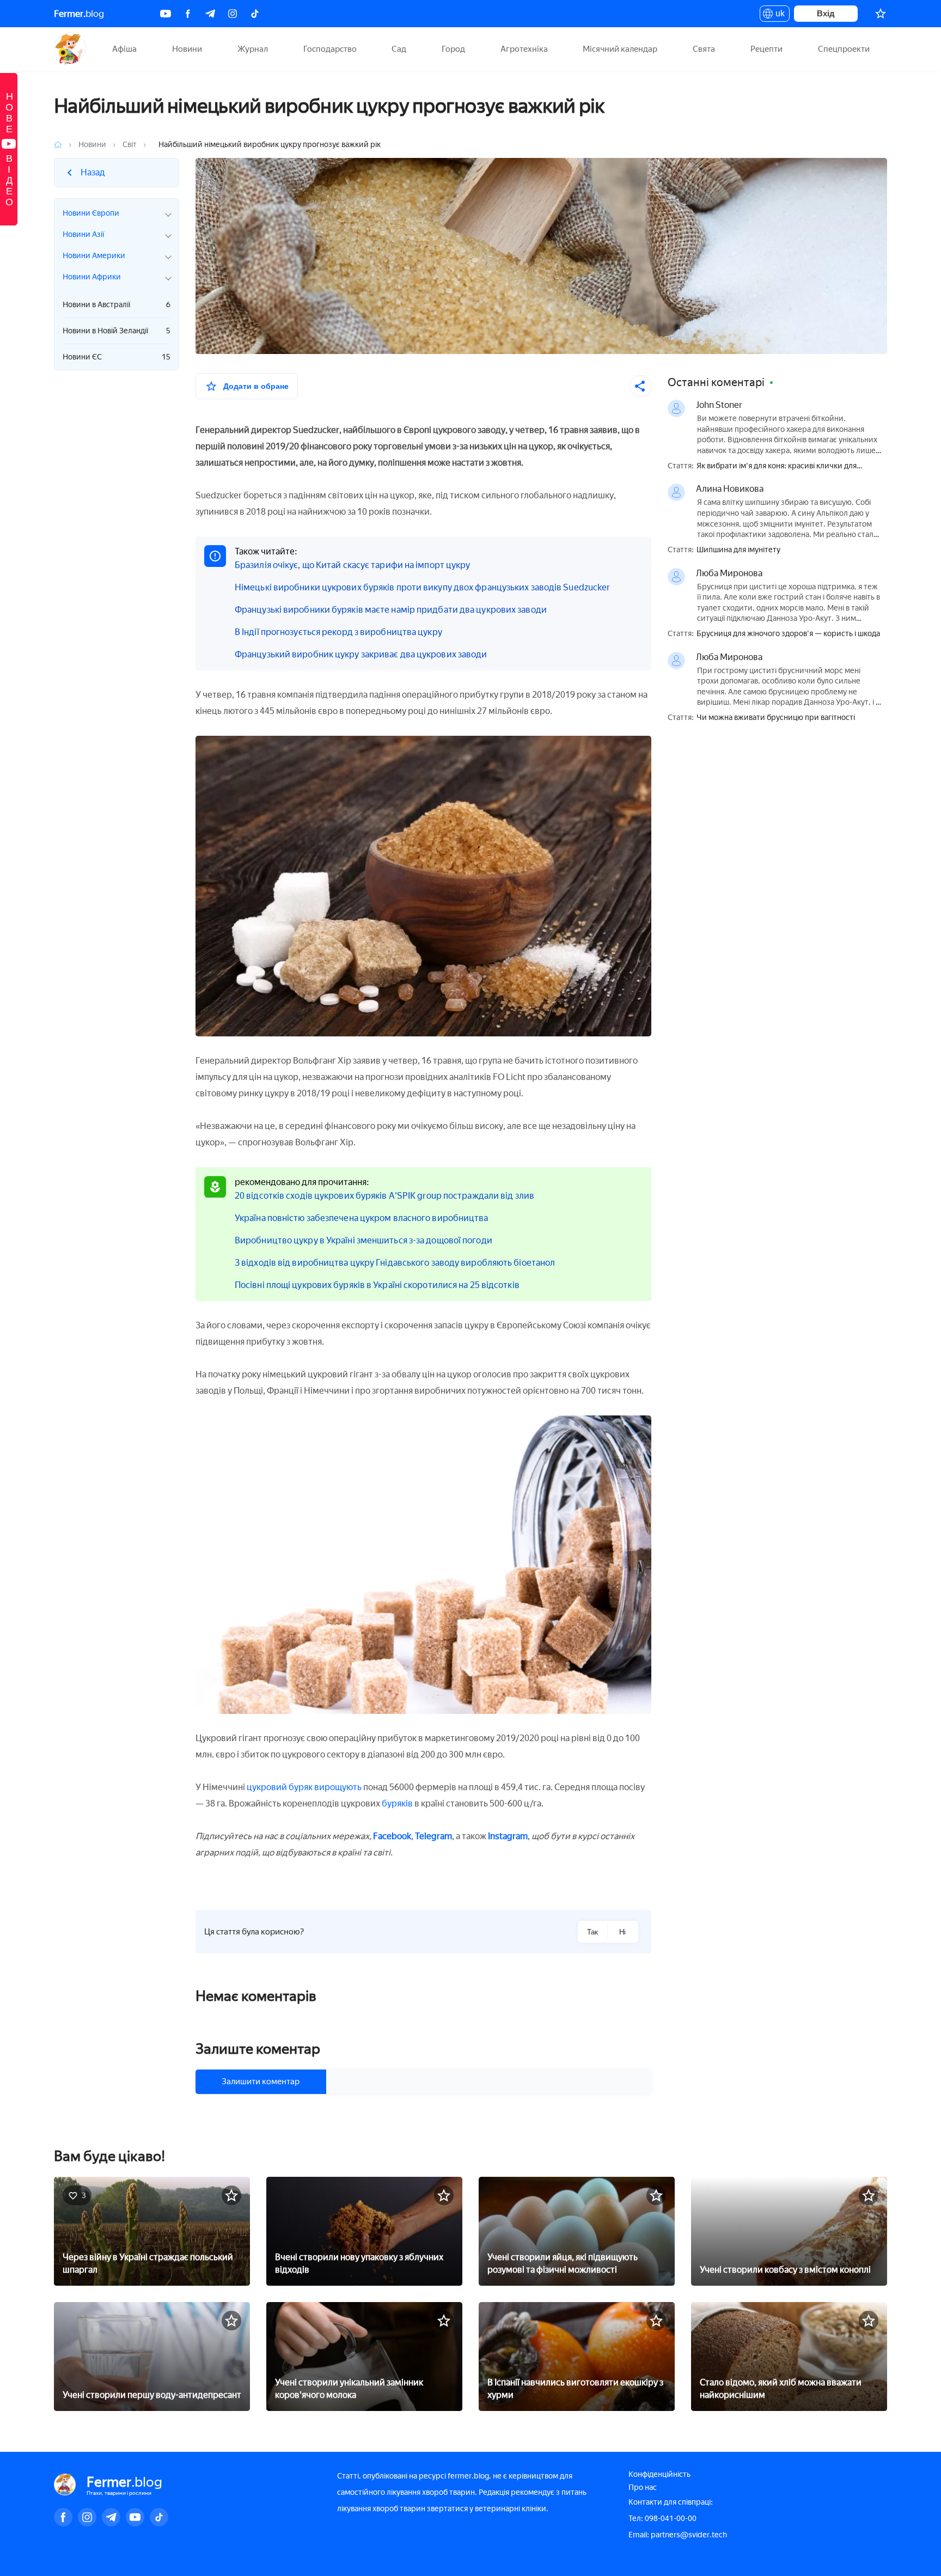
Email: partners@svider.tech (678, 2535)
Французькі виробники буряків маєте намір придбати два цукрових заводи (391, 610)
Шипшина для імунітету (738, 550)
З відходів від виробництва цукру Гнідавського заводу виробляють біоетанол (395, 1263)
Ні (622, 1932)
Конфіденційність (659, 2474)
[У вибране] (231, 2195)
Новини (187, 49)
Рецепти (766, 49)
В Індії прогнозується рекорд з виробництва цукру (338, 632)
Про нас (643, 2488)
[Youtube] (166, 14)
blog (79, 14)
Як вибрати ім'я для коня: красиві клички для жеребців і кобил (777, 466)
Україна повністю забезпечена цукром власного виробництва (362, 1218)
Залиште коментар (258, 2049)
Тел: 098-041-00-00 (662, 2519)
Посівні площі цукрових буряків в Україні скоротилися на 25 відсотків (377, 1285)
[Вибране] (881, 14)
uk (777, 15)
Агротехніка (524, 49)
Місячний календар (620, 49)
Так (592, 1932)
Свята (704, 49)
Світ (130, 145)
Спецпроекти (844, 49)
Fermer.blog (70, 49)
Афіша (124, 49)
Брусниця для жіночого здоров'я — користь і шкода (788, 634)
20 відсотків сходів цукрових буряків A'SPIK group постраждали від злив (384, 1196)
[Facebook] (188, 14)
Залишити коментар (261, 2081)
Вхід (826, 13)
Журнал (253, 49)
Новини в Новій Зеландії (117, 331)
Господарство (330, 49)
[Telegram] (210, 14)
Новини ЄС (117, 357)
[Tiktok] (255, 14)
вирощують (338, 1787)
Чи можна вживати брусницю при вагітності (776, 718)
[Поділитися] (640, 386)
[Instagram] (233, 14)
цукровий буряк (280, 1787)
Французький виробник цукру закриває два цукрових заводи (361, 654)
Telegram (433, 1836)
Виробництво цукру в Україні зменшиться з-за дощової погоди (363, 1240)
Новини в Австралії (117, 305)
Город (453, 49)
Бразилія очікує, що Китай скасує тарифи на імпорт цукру (353, 565)
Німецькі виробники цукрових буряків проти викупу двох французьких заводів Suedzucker (422, 587)
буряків (397, 1803)
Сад (399, 49)
